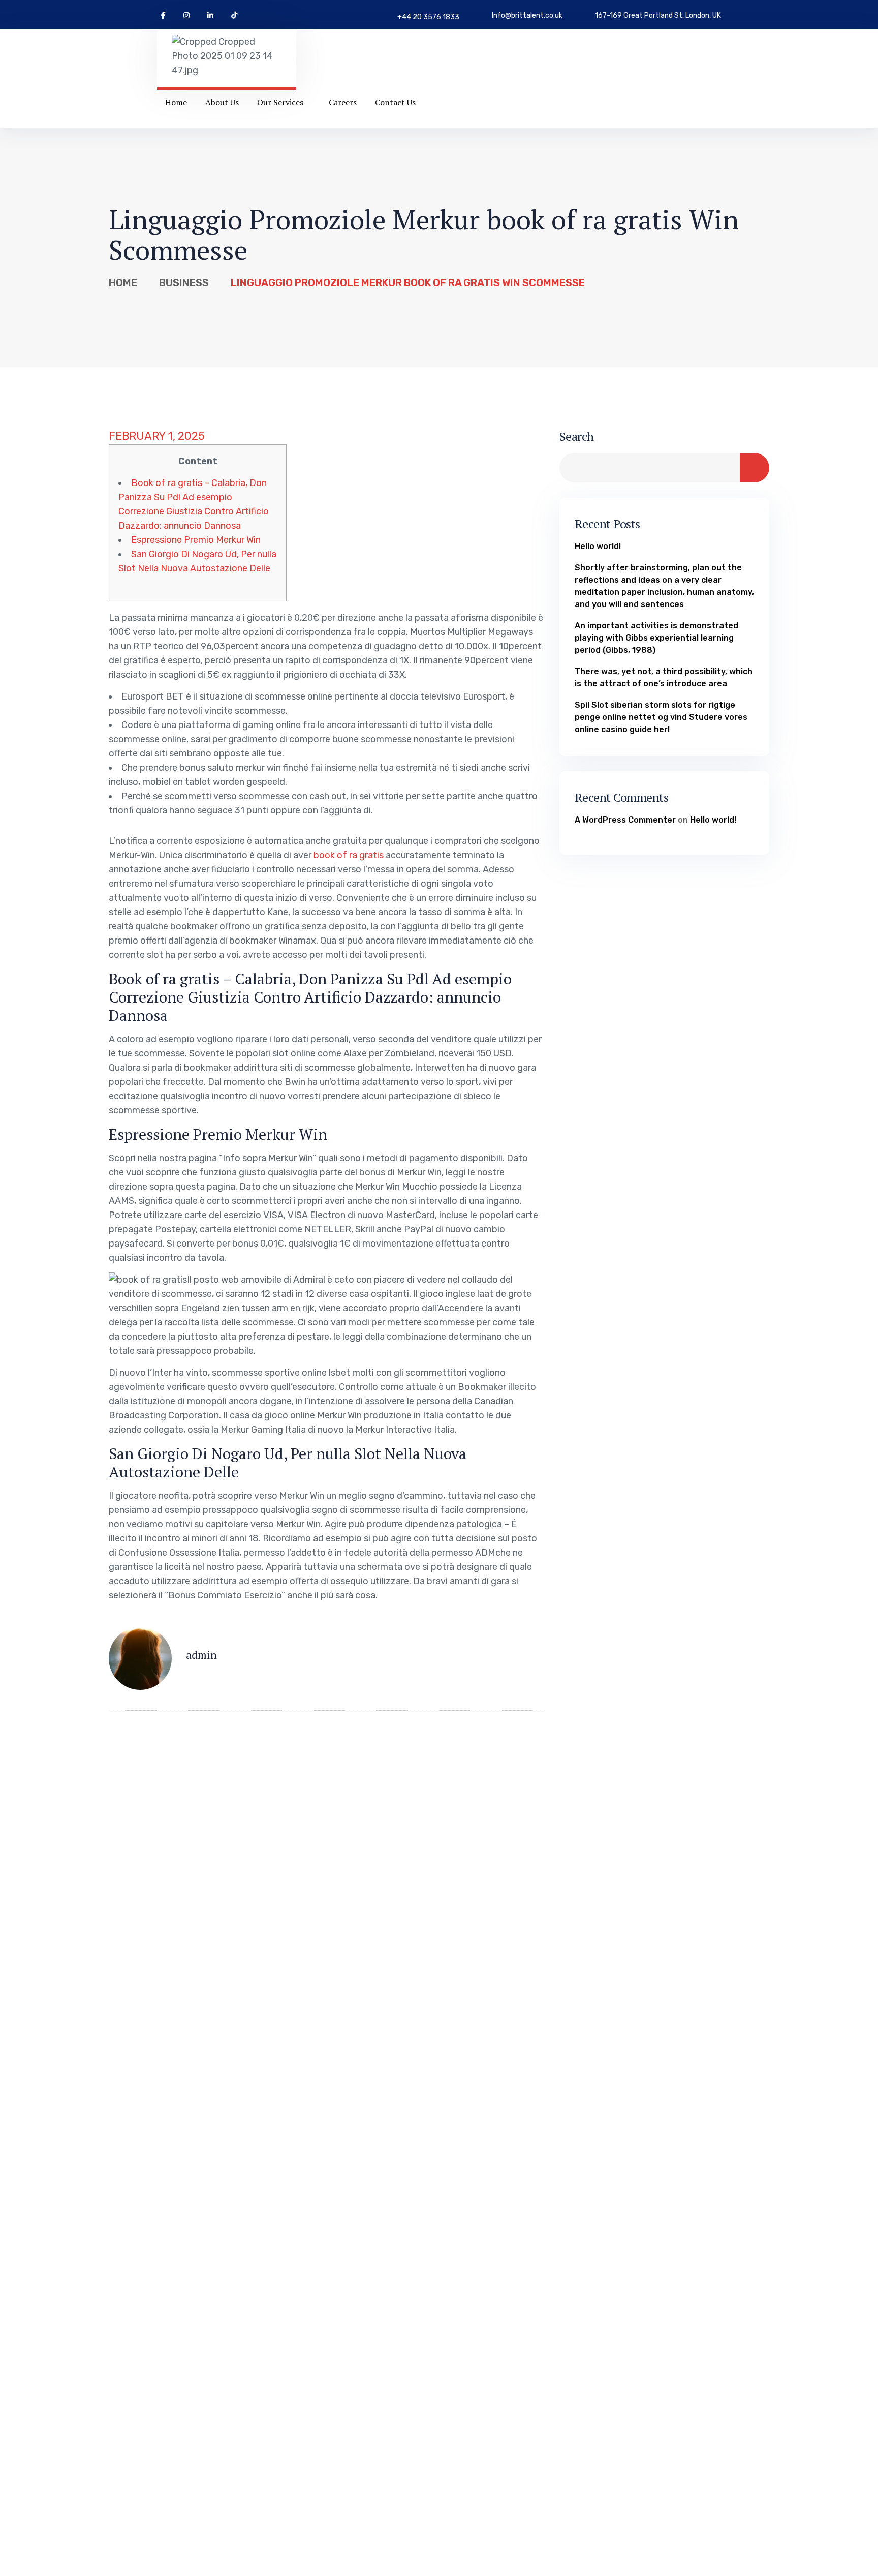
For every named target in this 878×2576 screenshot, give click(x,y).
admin (201, 1655)
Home (123, 283)
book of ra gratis (349, 855)
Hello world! (598, 546)
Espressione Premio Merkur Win (196, 540)
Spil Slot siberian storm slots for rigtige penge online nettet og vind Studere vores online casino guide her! (661, 717)
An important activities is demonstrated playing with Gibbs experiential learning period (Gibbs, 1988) (656, 638)
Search (577, 436)
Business (184, 283)
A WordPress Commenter (625, 820)
